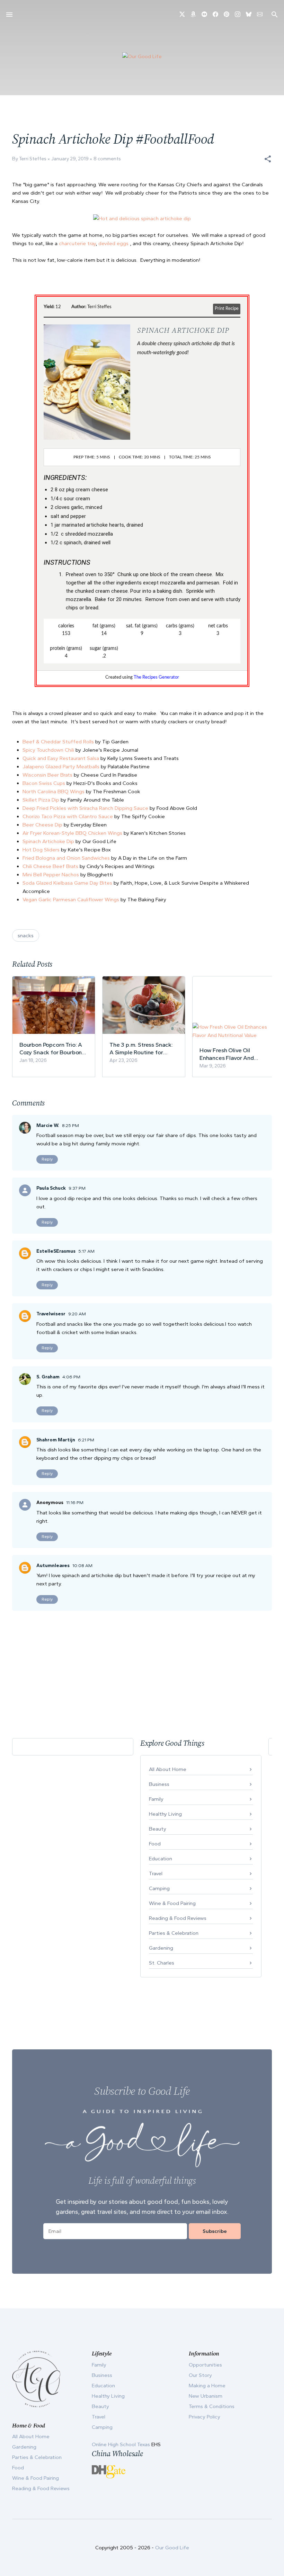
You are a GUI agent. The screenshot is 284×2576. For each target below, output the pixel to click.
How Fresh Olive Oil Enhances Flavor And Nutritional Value (227, 1054)
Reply (47, 1159)
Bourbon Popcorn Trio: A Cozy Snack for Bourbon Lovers (51, 1049)
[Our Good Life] (142, 56)
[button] (268, 159)
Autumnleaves (53, 1566)
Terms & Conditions (212, 2406)
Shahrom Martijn (56, 1440)
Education (161, 1859)
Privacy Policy (205, 2417)
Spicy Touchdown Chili (48, 750)
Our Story (200, 2375)
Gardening (161, 1948)
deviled (108, 243)
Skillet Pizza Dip (41, 800)
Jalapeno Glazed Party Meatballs (61, 767)
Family (156, 1799)
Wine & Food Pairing (172, 1903)
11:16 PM (75, 1502)
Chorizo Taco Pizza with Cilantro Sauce (68, 816)
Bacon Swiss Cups (44, 783)
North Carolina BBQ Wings (54, 791)
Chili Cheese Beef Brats (50, 866)
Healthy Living (165, 1814)
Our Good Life (172, 2548)
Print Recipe (227, 309)
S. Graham (48, 1377)
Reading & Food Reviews (178, 1918)
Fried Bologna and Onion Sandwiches (66, 858)
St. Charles (162, 1963)
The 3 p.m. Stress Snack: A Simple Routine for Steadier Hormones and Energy (141, 1049)
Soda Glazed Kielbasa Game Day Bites (67, 883)
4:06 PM (71, 1377)
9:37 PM (77, 1188)
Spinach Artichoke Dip (49, 841)
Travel (156, 1873)
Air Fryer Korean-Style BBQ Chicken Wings (72, 833)
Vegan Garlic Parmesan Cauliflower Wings (72, 900)
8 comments (107, 159)
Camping (159, 1888)
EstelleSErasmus (56, 1251)
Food (155, 1844)
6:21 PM (86, 1440)
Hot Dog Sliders (41, 850)
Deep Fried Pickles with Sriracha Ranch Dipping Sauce (85, 808)
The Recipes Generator (156, 677)
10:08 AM (82, 1566)
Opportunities (205, 2365)
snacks (26, 936)
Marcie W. (48, 1125)
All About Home (168, 1769)
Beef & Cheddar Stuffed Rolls (58, 742)
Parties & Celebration (174, 1933)
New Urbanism (206, 2396)
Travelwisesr (51, 1314)
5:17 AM (86, 1251)
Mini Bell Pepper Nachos (51, 875)
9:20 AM (77, 1314)
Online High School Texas (122, 2444)
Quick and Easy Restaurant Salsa (61, 758)
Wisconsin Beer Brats (47, 775)
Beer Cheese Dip (42, 825)
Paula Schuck (51, 1188)
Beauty (158, 1829)
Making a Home (207, 2386)
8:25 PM (70, 1125)
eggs (123, 243)
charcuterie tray (77, 243)
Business (159, 1784)
